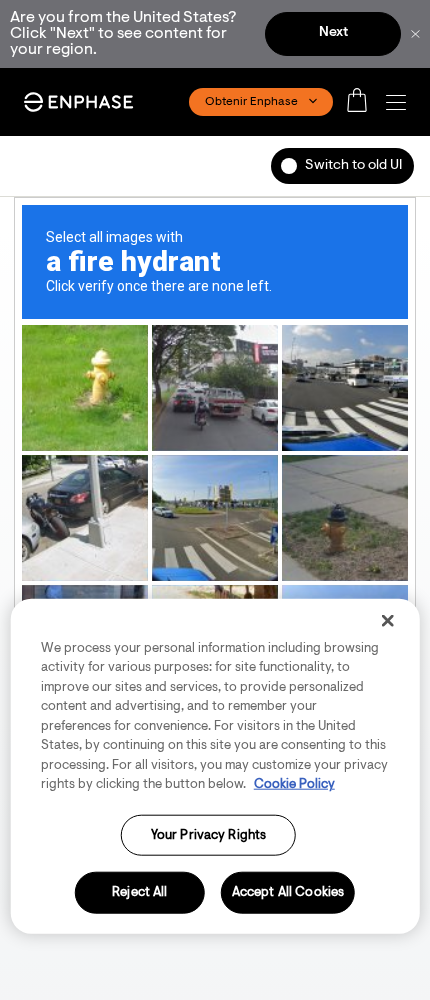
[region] (215, 765)
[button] (401, 102)
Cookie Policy (294, 784)
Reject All (139, 892)
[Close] (387, 620)
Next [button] (333, 33)
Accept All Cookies (288, 892)
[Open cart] (363, 102)
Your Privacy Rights (208, 834)
